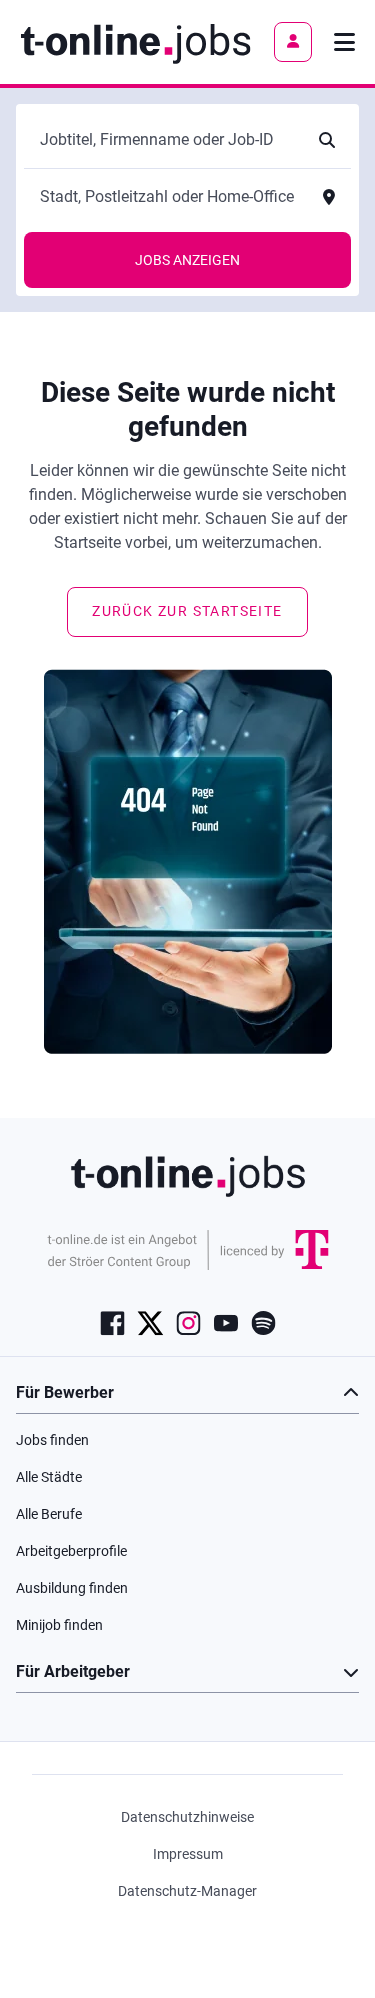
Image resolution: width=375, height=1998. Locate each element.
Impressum (188, 1854)
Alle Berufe (49, 1514)
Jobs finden (52, 1440)
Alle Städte (49, 1477)
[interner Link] (135, 42)
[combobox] (167, 140)
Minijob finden (59, 1625)
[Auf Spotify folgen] (263, 1322)
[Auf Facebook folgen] (112, 1322)
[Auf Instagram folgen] (188, 1322)
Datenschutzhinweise (187, 1817)
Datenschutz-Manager (187, 1891)
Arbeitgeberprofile (71, 1551)
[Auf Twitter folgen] (150, 1322)
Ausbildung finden (72, 1588)
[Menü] (344, 42)
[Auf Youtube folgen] (226, 1322)
